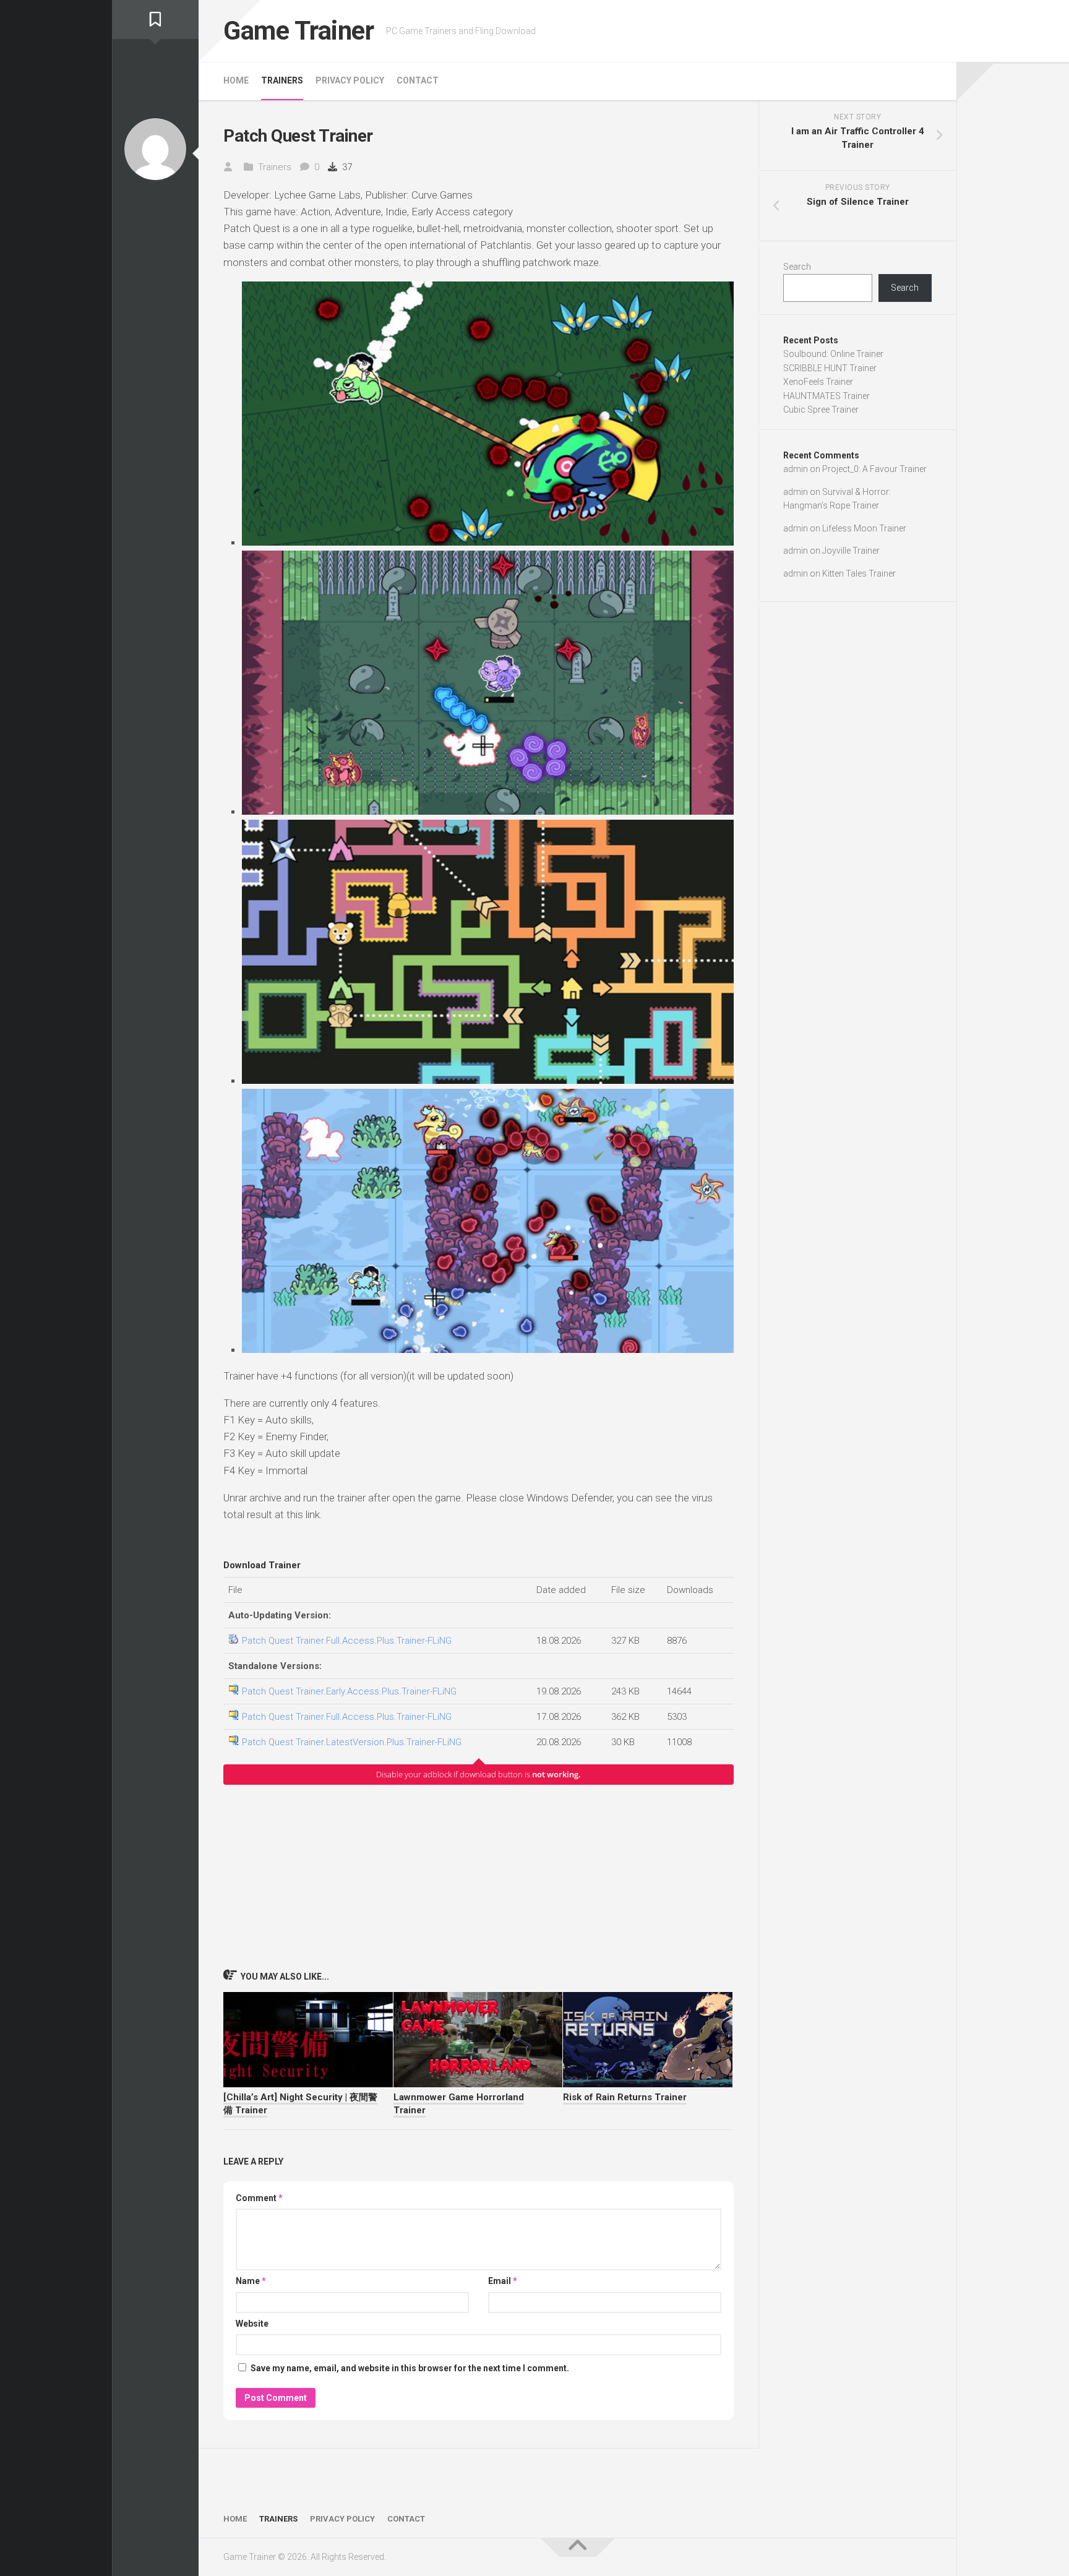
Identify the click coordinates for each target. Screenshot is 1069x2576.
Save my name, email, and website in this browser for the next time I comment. (410, 2368)
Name (251, 2281)
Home (236, 80)
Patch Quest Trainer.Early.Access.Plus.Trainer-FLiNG (349, 1691)
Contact (418, 80)
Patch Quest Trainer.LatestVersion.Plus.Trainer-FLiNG (352, 1742)
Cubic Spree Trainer (821, 410)
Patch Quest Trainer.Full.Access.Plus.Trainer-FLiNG (347, 1641)
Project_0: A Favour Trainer (874, 469)
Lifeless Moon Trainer (864, 528)
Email (503, 2281)
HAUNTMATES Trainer (826, 396)
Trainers (282, 80)
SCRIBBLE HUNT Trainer (830, 368)
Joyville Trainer (851, 551)
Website (252, 2324)
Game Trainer (298, 31)
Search (797, 267)
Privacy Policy (350, 80)
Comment (259, 2198)
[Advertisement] (479, 1876)
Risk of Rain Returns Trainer (625, 2097)
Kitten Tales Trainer (859, 573)
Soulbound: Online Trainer (833, 354)
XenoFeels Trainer (818, 382)
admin (796, 469)
